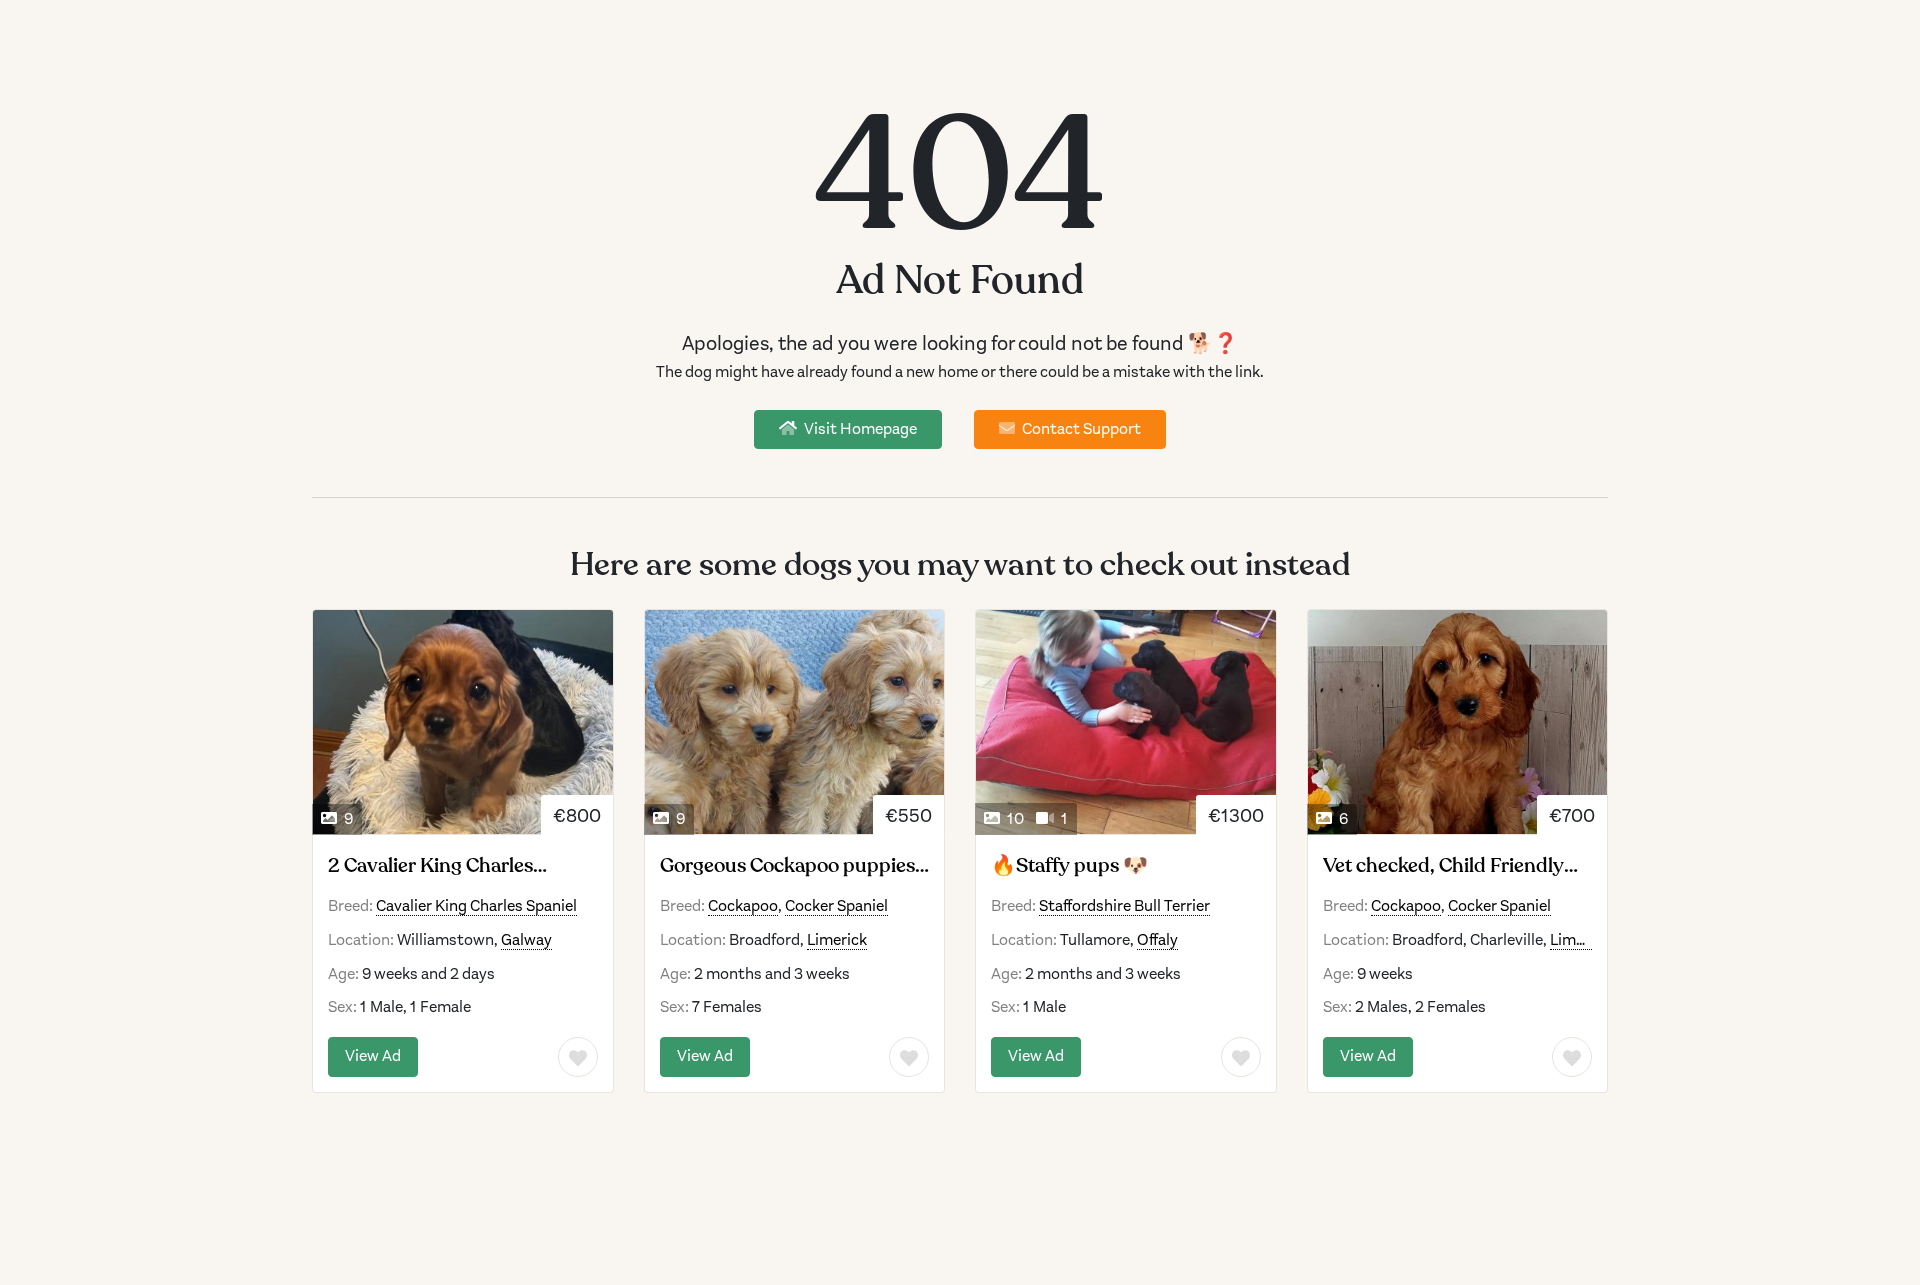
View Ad (373, 1056)
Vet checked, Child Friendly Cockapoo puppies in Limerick (1457, 866)
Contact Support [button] (1080, 429)
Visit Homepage (859, 429)
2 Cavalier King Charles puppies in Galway (430, 866)
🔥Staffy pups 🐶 (1069, 866)
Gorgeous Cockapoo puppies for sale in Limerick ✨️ (787, 866)
